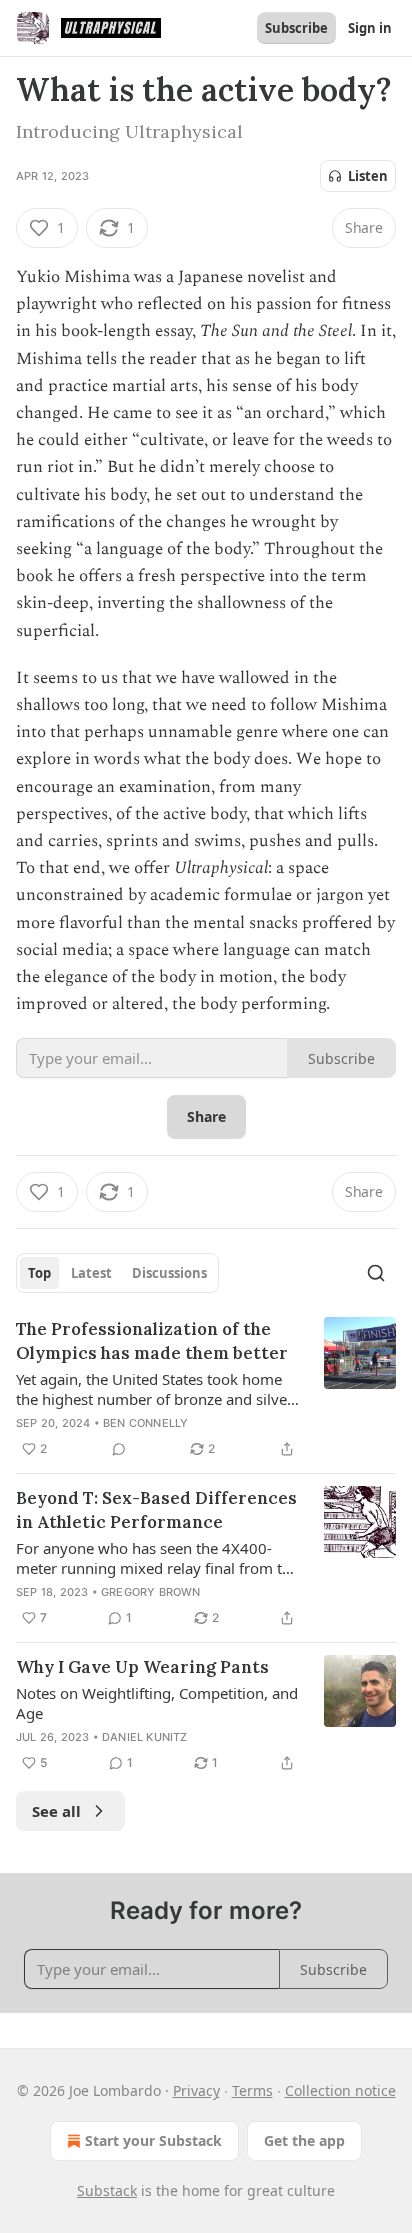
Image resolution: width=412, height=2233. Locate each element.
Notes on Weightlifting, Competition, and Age (157, 1703)
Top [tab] (39, 1273)
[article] (206, 1389)
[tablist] (117, 1273)
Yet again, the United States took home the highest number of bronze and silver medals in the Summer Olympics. (154, 1389)
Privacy (196, 2090)
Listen (368, 176)
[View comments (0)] (119, 1449)
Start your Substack (153, 2140)
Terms (252, 2090)
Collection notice (340, 2090)
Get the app (304, 2140)
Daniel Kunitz (145, 1737)
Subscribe (296, 28)
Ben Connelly (145, 1423)
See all (56, 1811)
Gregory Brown (151, 1592)
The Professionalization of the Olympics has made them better (152, 1341)
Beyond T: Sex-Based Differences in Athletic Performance (156, 1510)
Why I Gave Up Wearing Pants (142, 1667)
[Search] (376, 1273)
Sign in (370, 28)
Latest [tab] (91, 1273)
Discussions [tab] (169, 1273)
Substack (107, 2190)
